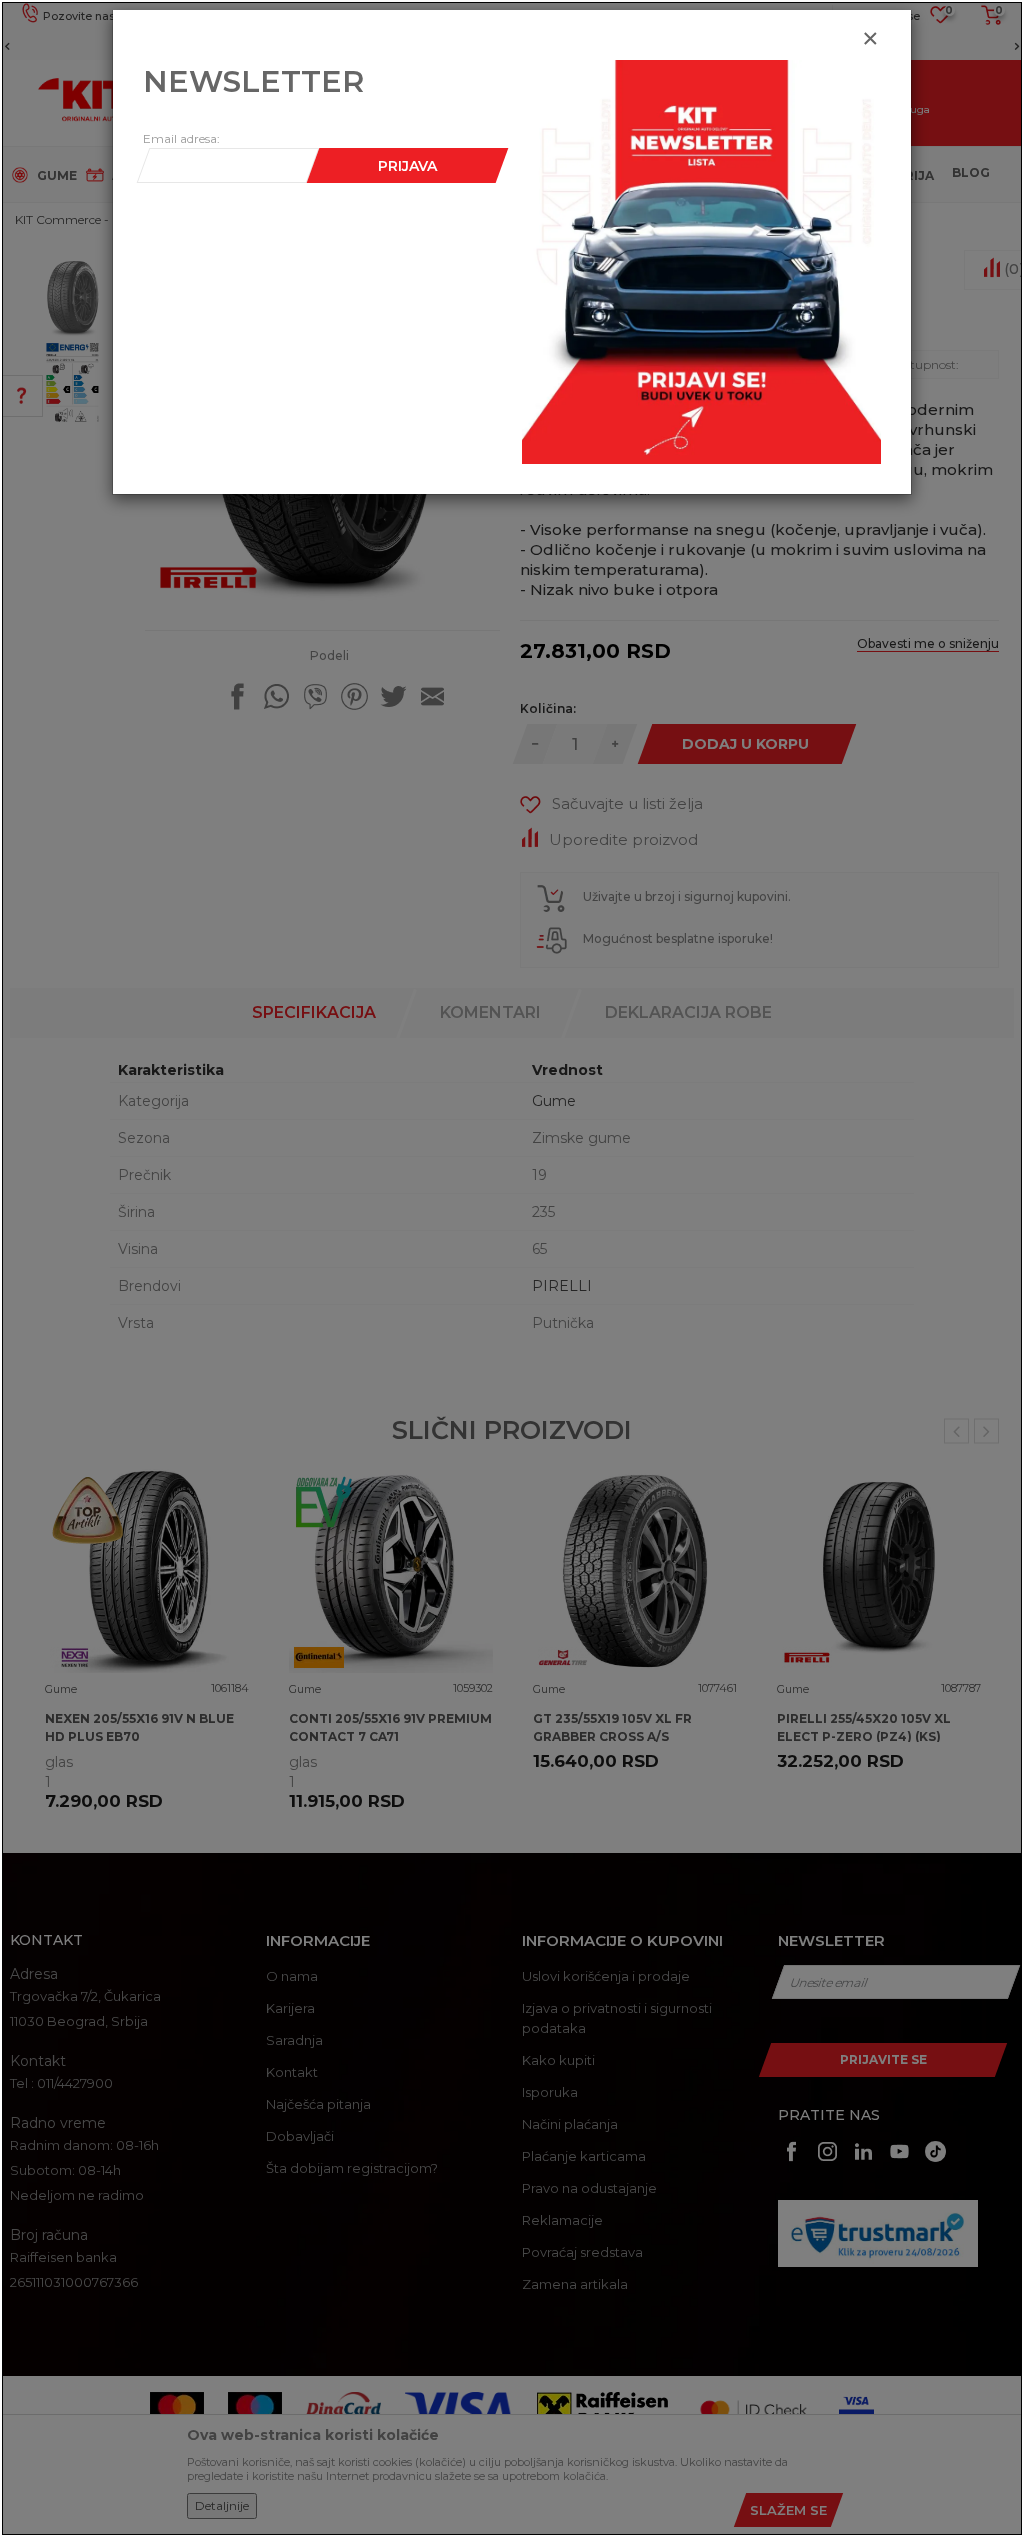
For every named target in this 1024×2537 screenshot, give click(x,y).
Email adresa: (181, 138)
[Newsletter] (701, 261)
